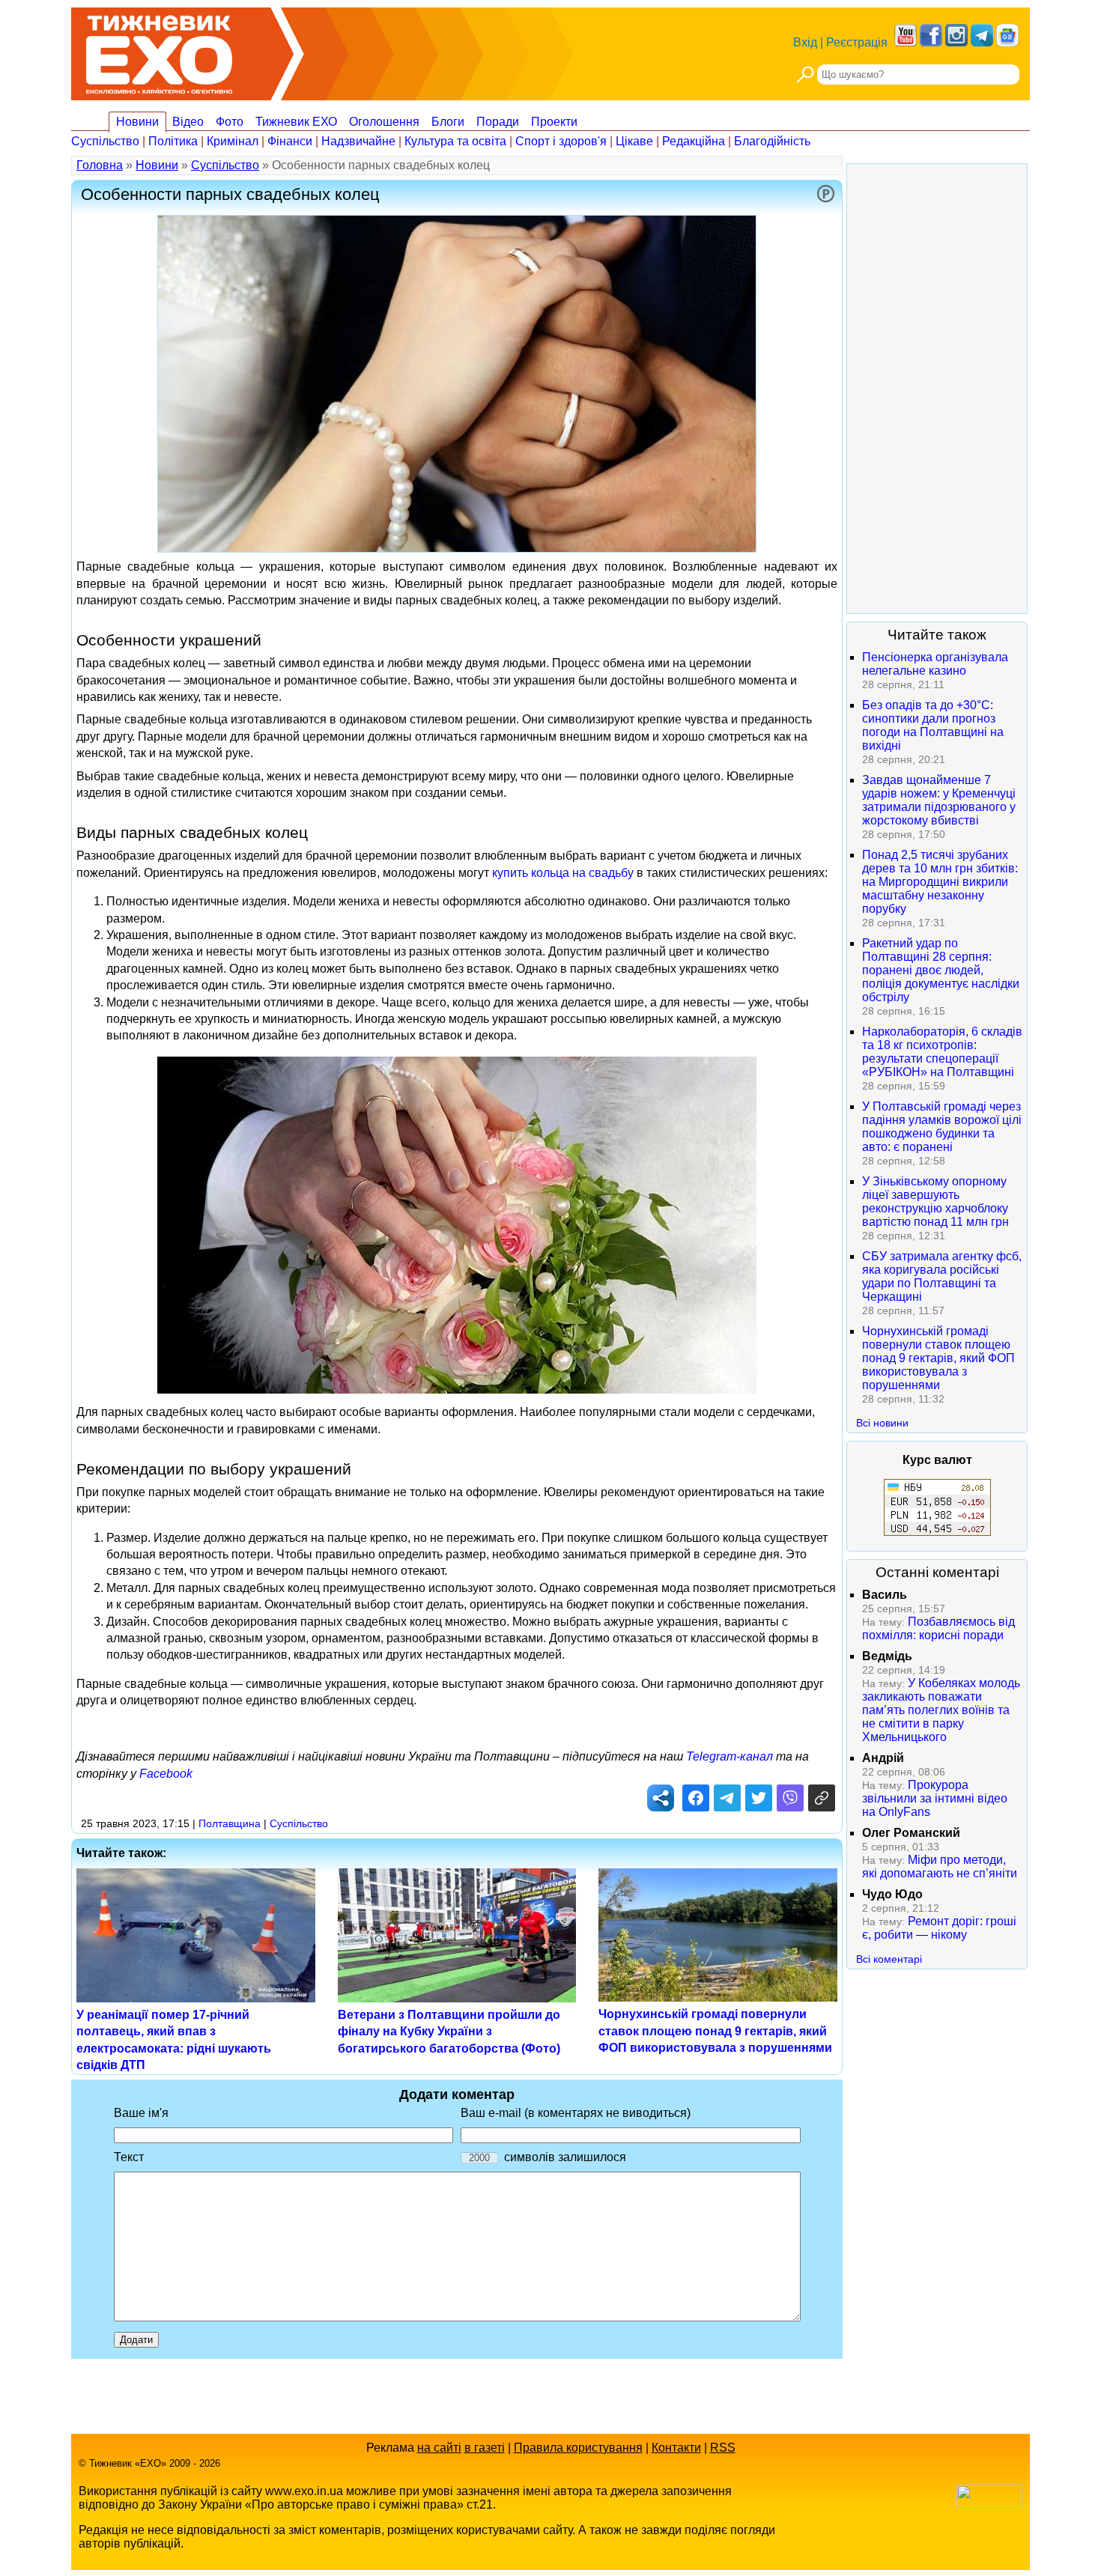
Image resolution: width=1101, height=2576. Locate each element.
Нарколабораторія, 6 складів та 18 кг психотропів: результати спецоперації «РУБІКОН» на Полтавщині (942, 1052)
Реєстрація (857, 42)
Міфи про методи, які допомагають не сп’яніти (940, 1866)
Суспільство (105, 141)
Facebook (166, 1774)
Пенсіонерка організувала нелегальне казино (935, 664)
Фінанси (290, 141)
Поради (498, 122)
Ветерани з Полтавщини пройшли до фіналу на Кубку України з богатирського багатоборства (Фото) (449, 2032)
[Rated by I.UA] (989, 2504)
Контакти (676, 2448)
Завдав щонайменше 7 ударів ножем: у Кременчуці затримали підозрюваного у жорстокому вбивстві (939, 800)
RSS (723, 2448)
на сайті (439, 2448)
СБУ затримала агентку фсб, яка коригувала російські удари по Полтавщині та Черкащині (942, 1276)
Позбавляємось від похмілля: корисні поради (938, 1628)
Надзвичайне (358, 141)
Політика (173, 141)
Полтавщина (230, 1823)
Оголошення (384, 122)
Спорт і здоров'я (561, 141)
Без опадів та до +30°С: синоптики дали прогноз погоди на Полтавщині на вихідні (933, 725)
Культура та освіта (455, 141)
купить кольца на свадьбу (563, 873)
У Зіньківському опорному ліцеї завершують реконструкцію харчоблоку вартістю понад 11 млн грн (935, 1202)
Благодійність (772, 141)
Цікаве (634, 141)
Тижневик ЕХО (296, 122)
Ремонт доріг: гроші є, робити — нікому (939, 1928)
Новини (137, 122)
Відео (188, 122)
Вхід (805, 42)
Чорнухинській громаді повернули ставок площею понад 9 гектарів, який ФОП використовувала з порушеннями (715, 2031)
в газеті (485, 2448)
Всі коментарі (889, 1959)
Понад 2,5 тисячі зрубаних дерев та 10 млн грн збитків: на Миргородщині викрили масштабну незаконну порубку (940, 882)
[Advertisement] (937, 389)
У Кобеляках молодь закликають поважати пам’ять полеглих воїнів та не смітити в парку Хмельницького (941, 1710)
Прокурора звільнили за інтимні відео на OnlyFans (935, 1798)
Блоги (448, 122)
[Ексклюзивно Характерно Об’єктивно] (159, 51)
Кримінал (233, 141)
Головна (100, 165)
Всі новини (882, 1423)
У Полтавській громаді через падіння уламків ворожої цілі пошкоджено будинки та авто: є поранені (942, 1127)
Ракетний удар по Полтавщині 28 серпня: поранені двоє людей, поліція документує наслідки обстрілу (941, 970)
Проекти (554, 122)
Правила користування (578, 2448)
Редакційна (694, 141)
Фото (230, 122)
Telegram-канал (730, 1756)
